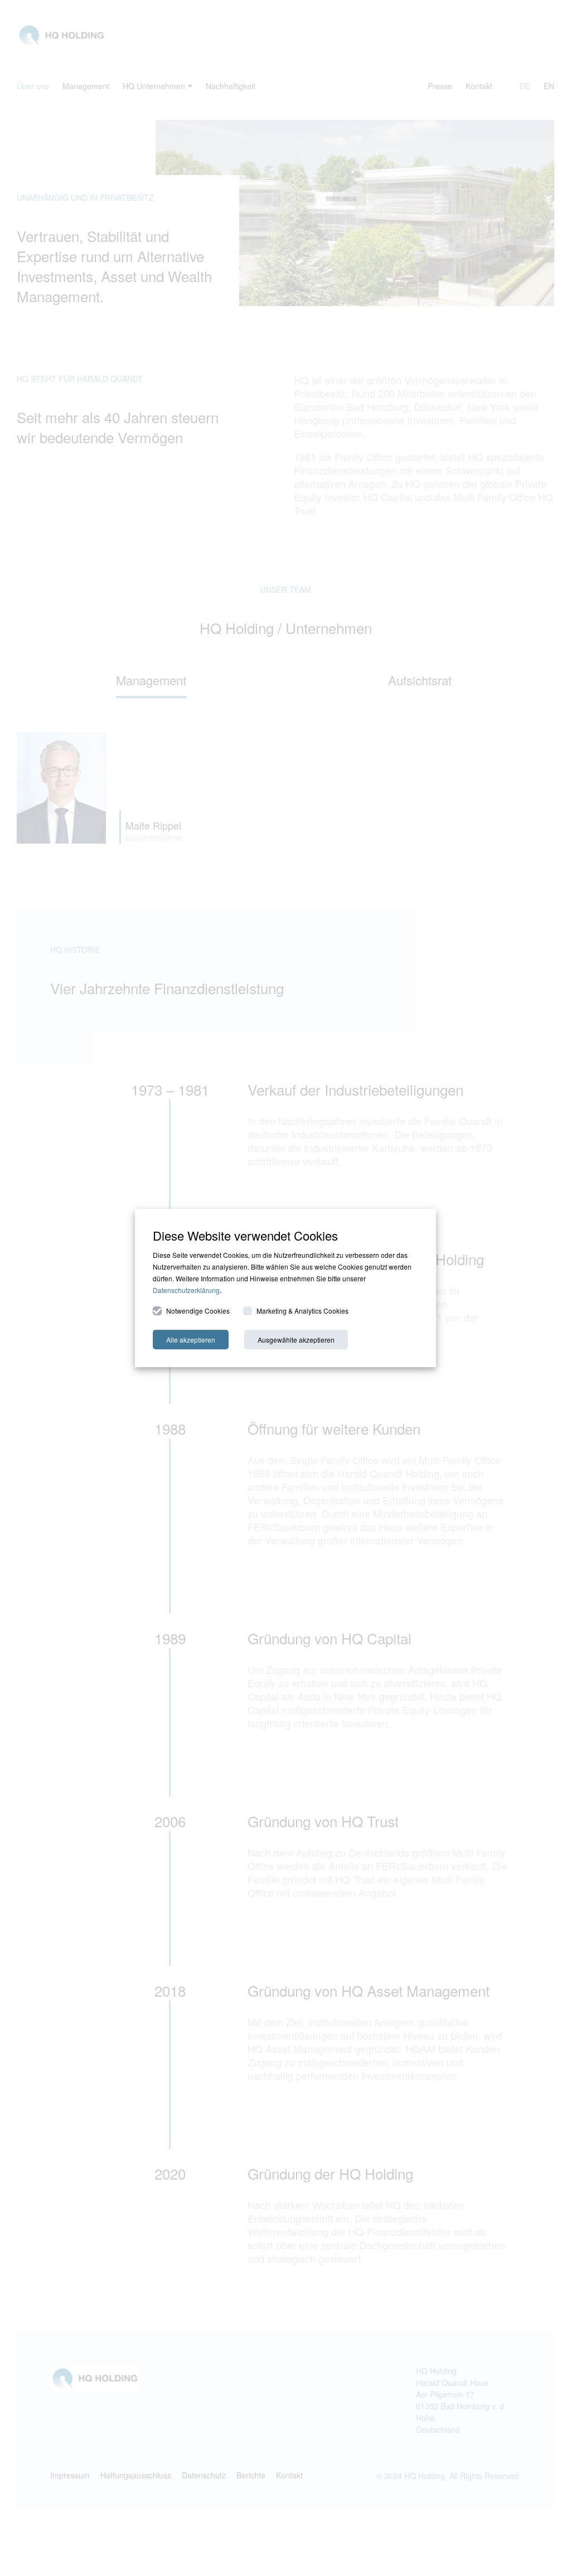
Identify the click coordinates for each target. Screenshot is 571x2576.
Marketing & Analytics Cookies (303, 1311)
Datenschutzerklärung (186, 1290)
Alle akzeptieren (191, 1340)
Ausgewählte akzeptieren (296, 1340)
